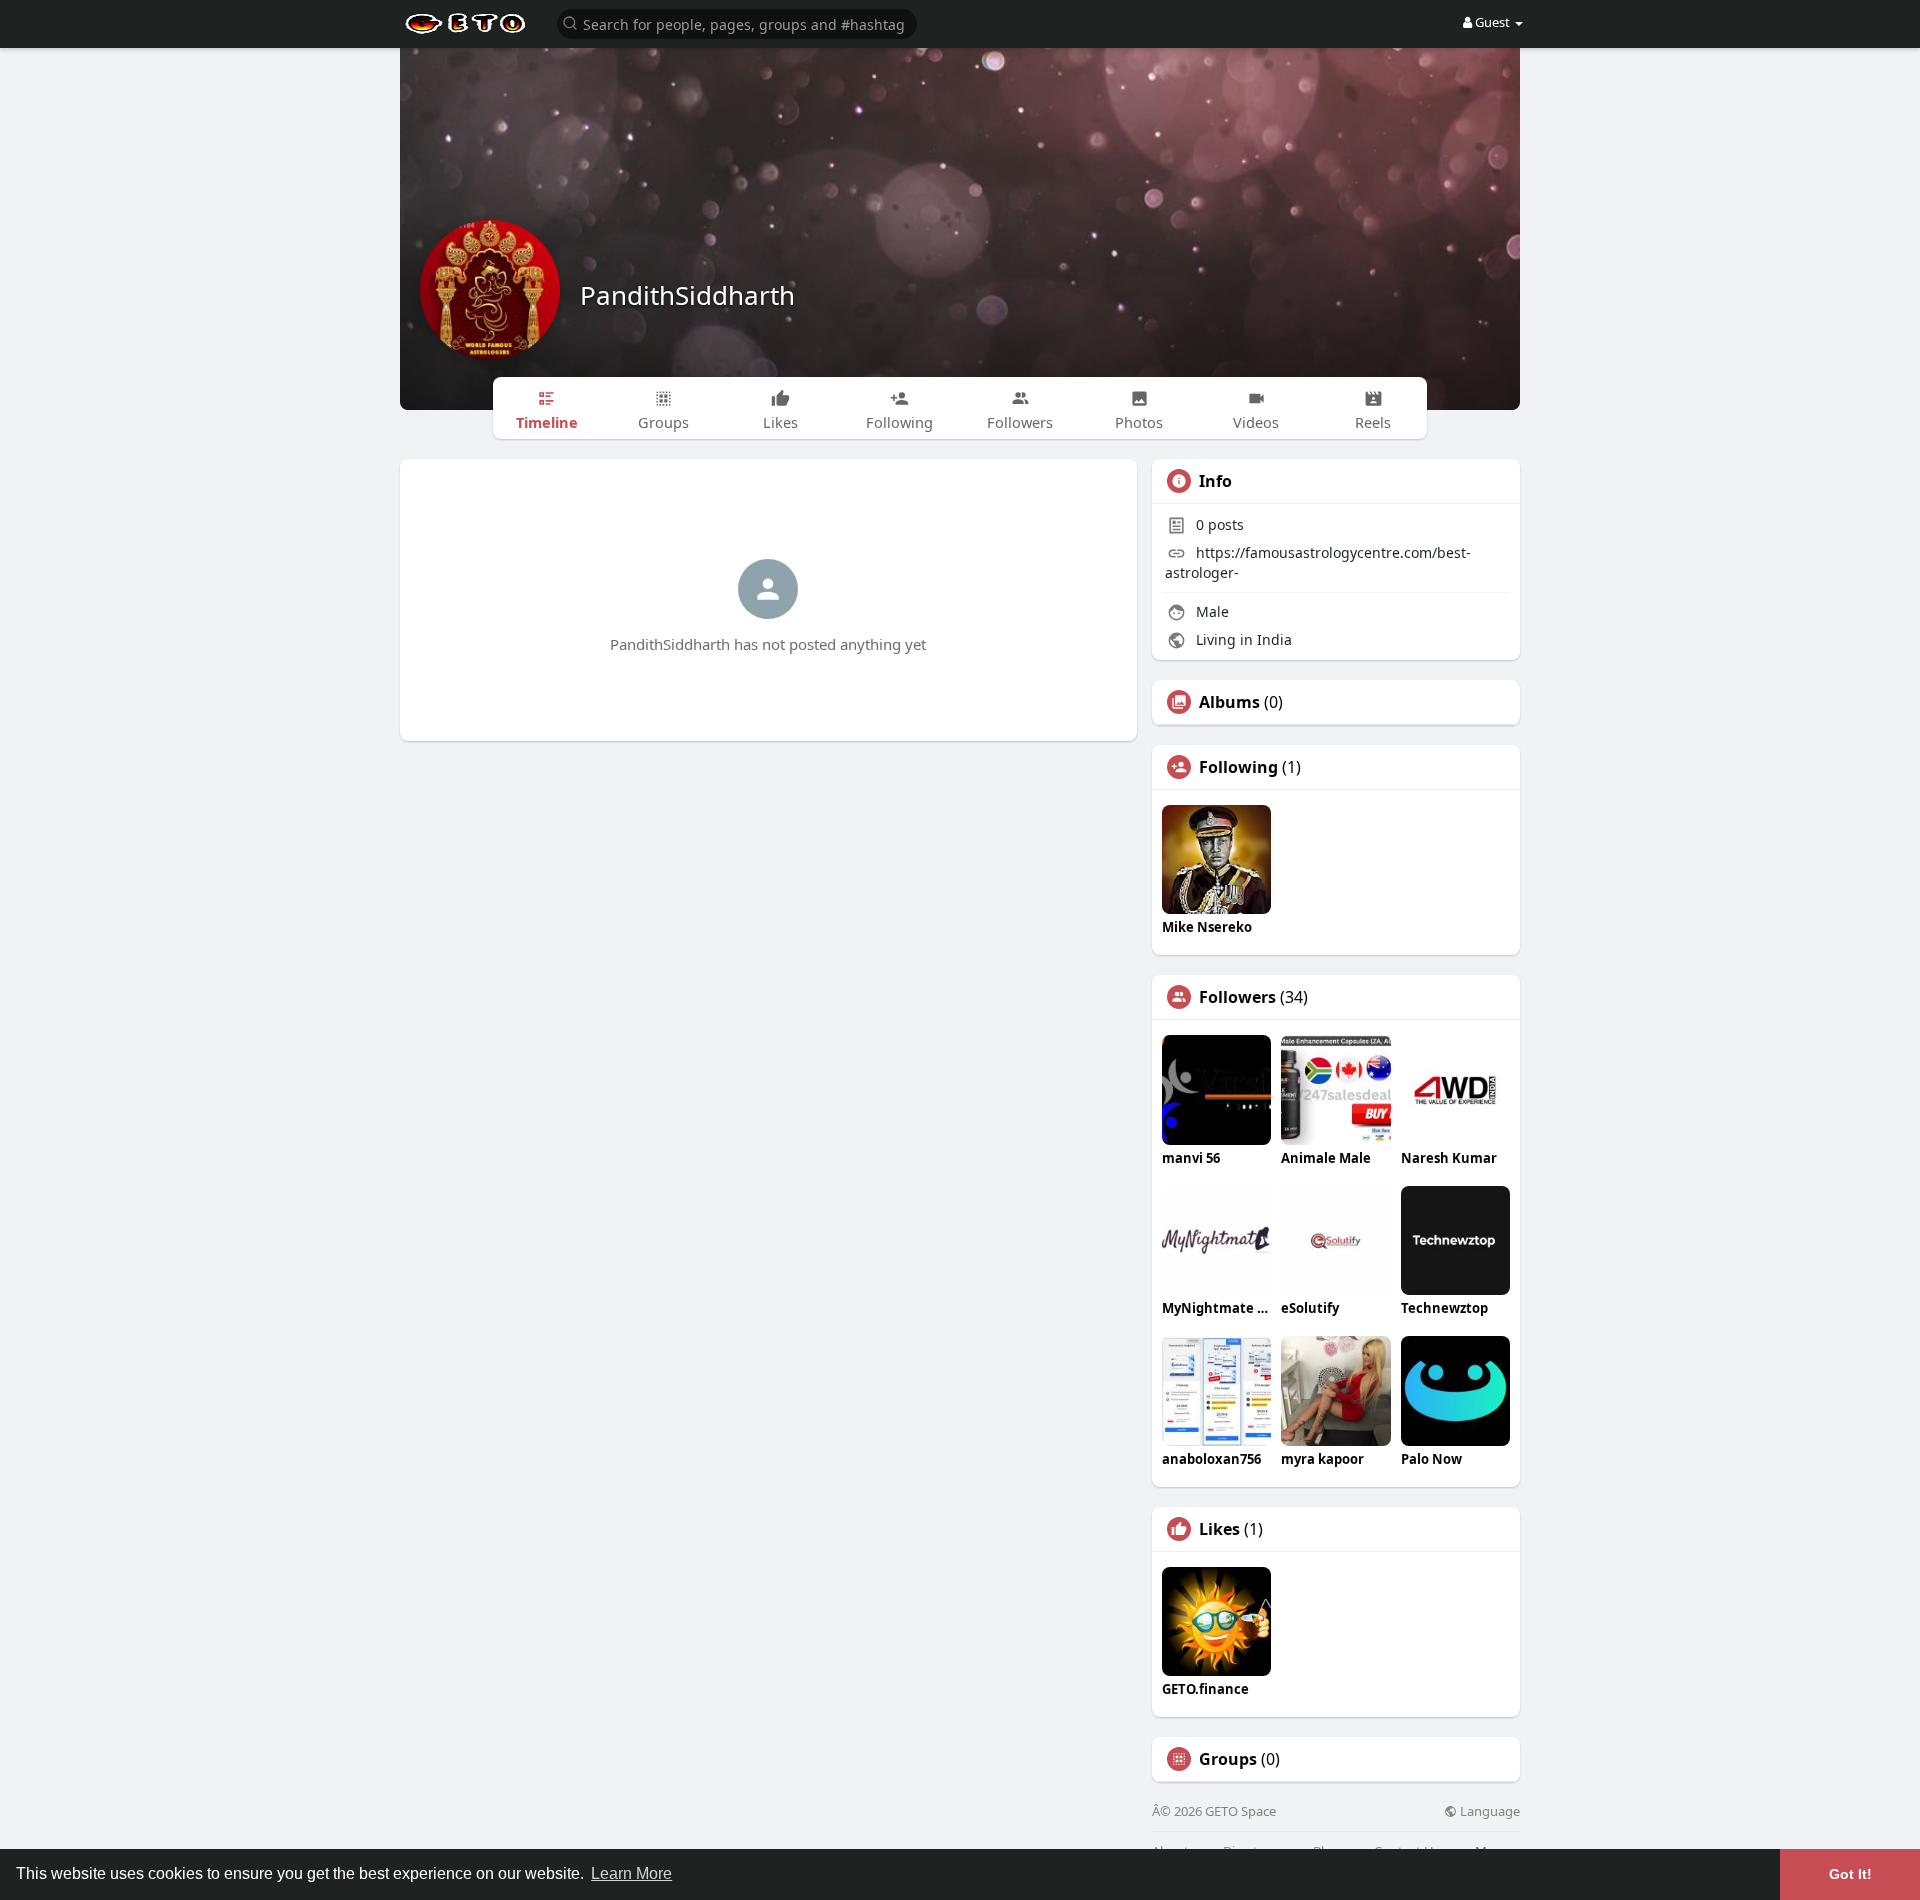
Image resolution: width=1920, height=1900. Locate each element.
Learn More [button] (631, 1873)
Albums (1229, 702)
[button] (737, 22)
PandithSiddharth (687, 295)
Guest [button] (1492, 22)
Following (1238, 767)
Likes (1219, 1529)
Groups (1228, 1759)
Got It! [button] (1850, 1874)
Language (1488, 1811)
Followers (1237, 997)
